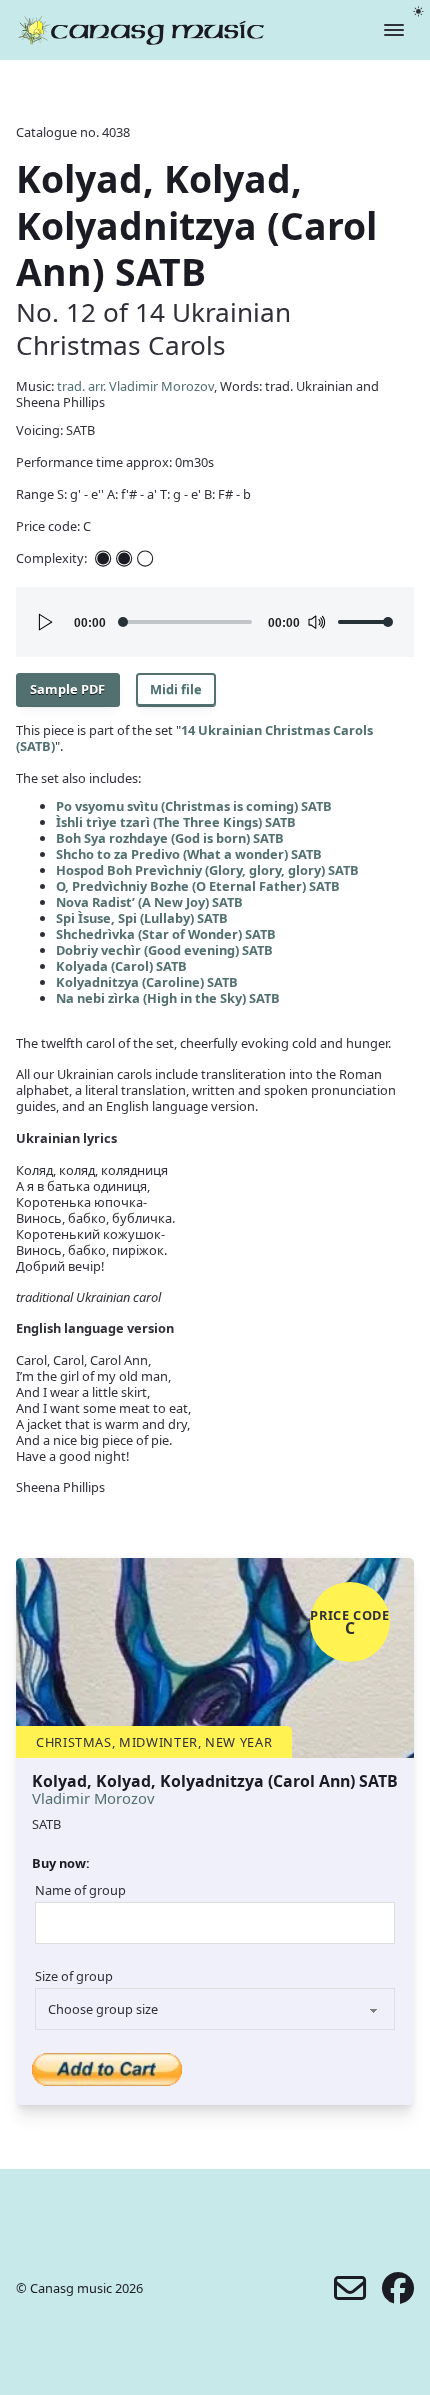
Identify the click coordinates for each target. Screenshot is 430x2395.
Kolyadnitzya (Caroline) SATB (147, 982)
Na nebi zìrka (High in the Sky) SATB (168, 998)
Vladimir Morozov (93, 1798)
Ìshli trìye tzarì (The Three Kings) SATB (176, 822)
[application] (215, 622)
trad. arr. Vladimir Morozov (135, 386)
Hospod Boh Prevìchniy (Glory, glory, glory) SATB (207, 870)
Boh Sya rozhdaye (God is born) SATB (170, 838)
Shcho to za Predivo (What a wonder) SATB (189, 854)
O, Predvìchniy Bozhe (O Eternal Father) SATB (198, 886)
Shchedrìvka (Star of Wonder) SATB (166, 934)
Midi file (176, 689)
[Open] (394, 30)
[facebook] (398, 2288)
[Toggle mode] (418, 11)
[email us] (350, 2288)
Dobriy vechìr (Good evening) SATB (164, 950)
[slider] (366, 622)
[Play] (46, 622)
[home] (141, 30)
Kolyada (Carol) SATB (121, 966)
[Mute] (316, 622)
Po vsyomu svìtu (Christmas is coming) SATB (194, 806)
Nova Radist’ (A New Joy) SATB (149, 902)
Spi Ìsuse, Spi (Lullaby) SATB (142, 918)
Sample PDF (67, 689)
